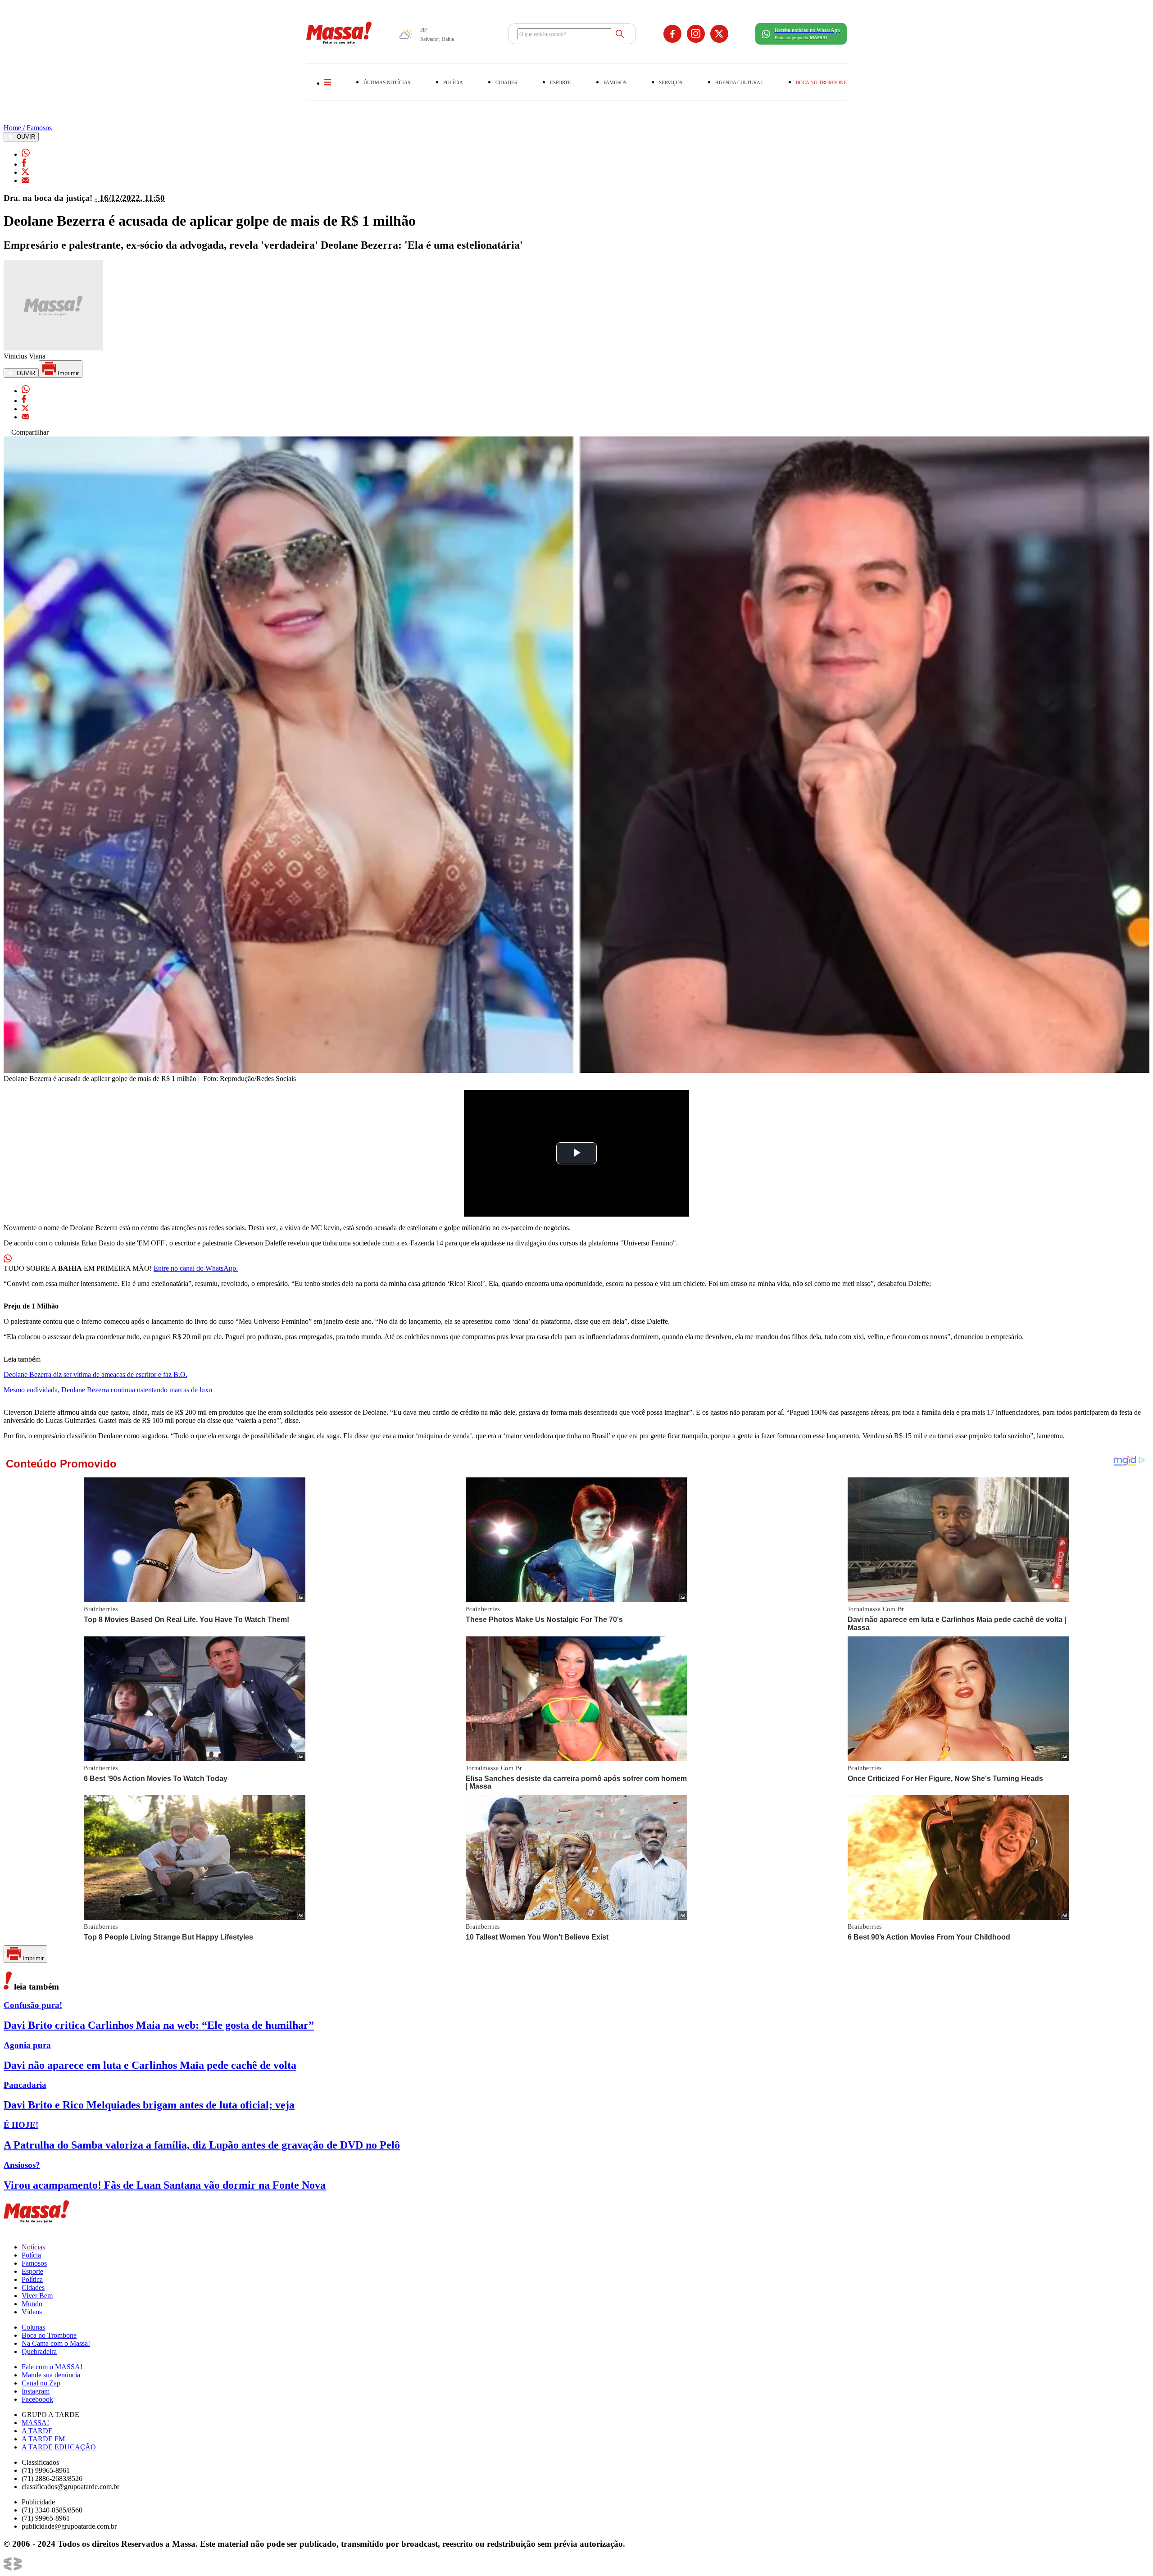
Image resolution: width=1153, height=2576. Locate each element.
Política (32, 2279)
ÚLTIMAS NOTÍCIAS (387, 82)
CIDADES (506, 82)
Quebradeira (39, 2351)
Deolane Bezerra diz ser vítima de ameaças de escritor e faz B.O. (95, 1374)
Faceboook (37, 2399)
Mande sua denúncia (51, 2375)
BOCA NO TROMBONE (821, 82)
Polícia (31, 2255)
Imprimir (67, 373)
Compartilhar (29, 432)
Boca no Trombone (49, 2335)
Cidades (33, 2288)
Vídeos (32, 2312)
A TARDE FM (43, 2439)
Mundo (32, 2304)
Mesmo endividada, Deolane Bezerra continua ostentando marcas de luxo (108, 1390)
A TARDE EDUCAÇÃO (59, 2447)
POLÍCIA (453, 82)
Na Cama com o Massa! (56, 2343)
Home (14, 128)
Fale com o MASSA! (52, 2367)
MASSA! (35, 2423)
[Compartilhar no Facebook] (24, 164)
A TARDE (37, 2431)
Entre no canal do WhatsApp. (196, 1268)
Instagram (36, 2391)
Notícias (33, 2247)
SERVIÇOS (671, 82)
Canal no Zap (41, 2383)
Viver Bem (37, 2296)
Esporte (32, 2271)
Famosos (39, 128)
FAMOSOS (615, 82)
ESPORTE (561, 82)
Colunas (33, 2327)
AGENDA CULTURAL (739, 82)
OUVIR (25, 137)
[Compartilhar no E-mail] (25, 180)
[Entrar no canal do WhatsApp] (8, 1260)
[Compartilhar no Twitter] (25, 172)
